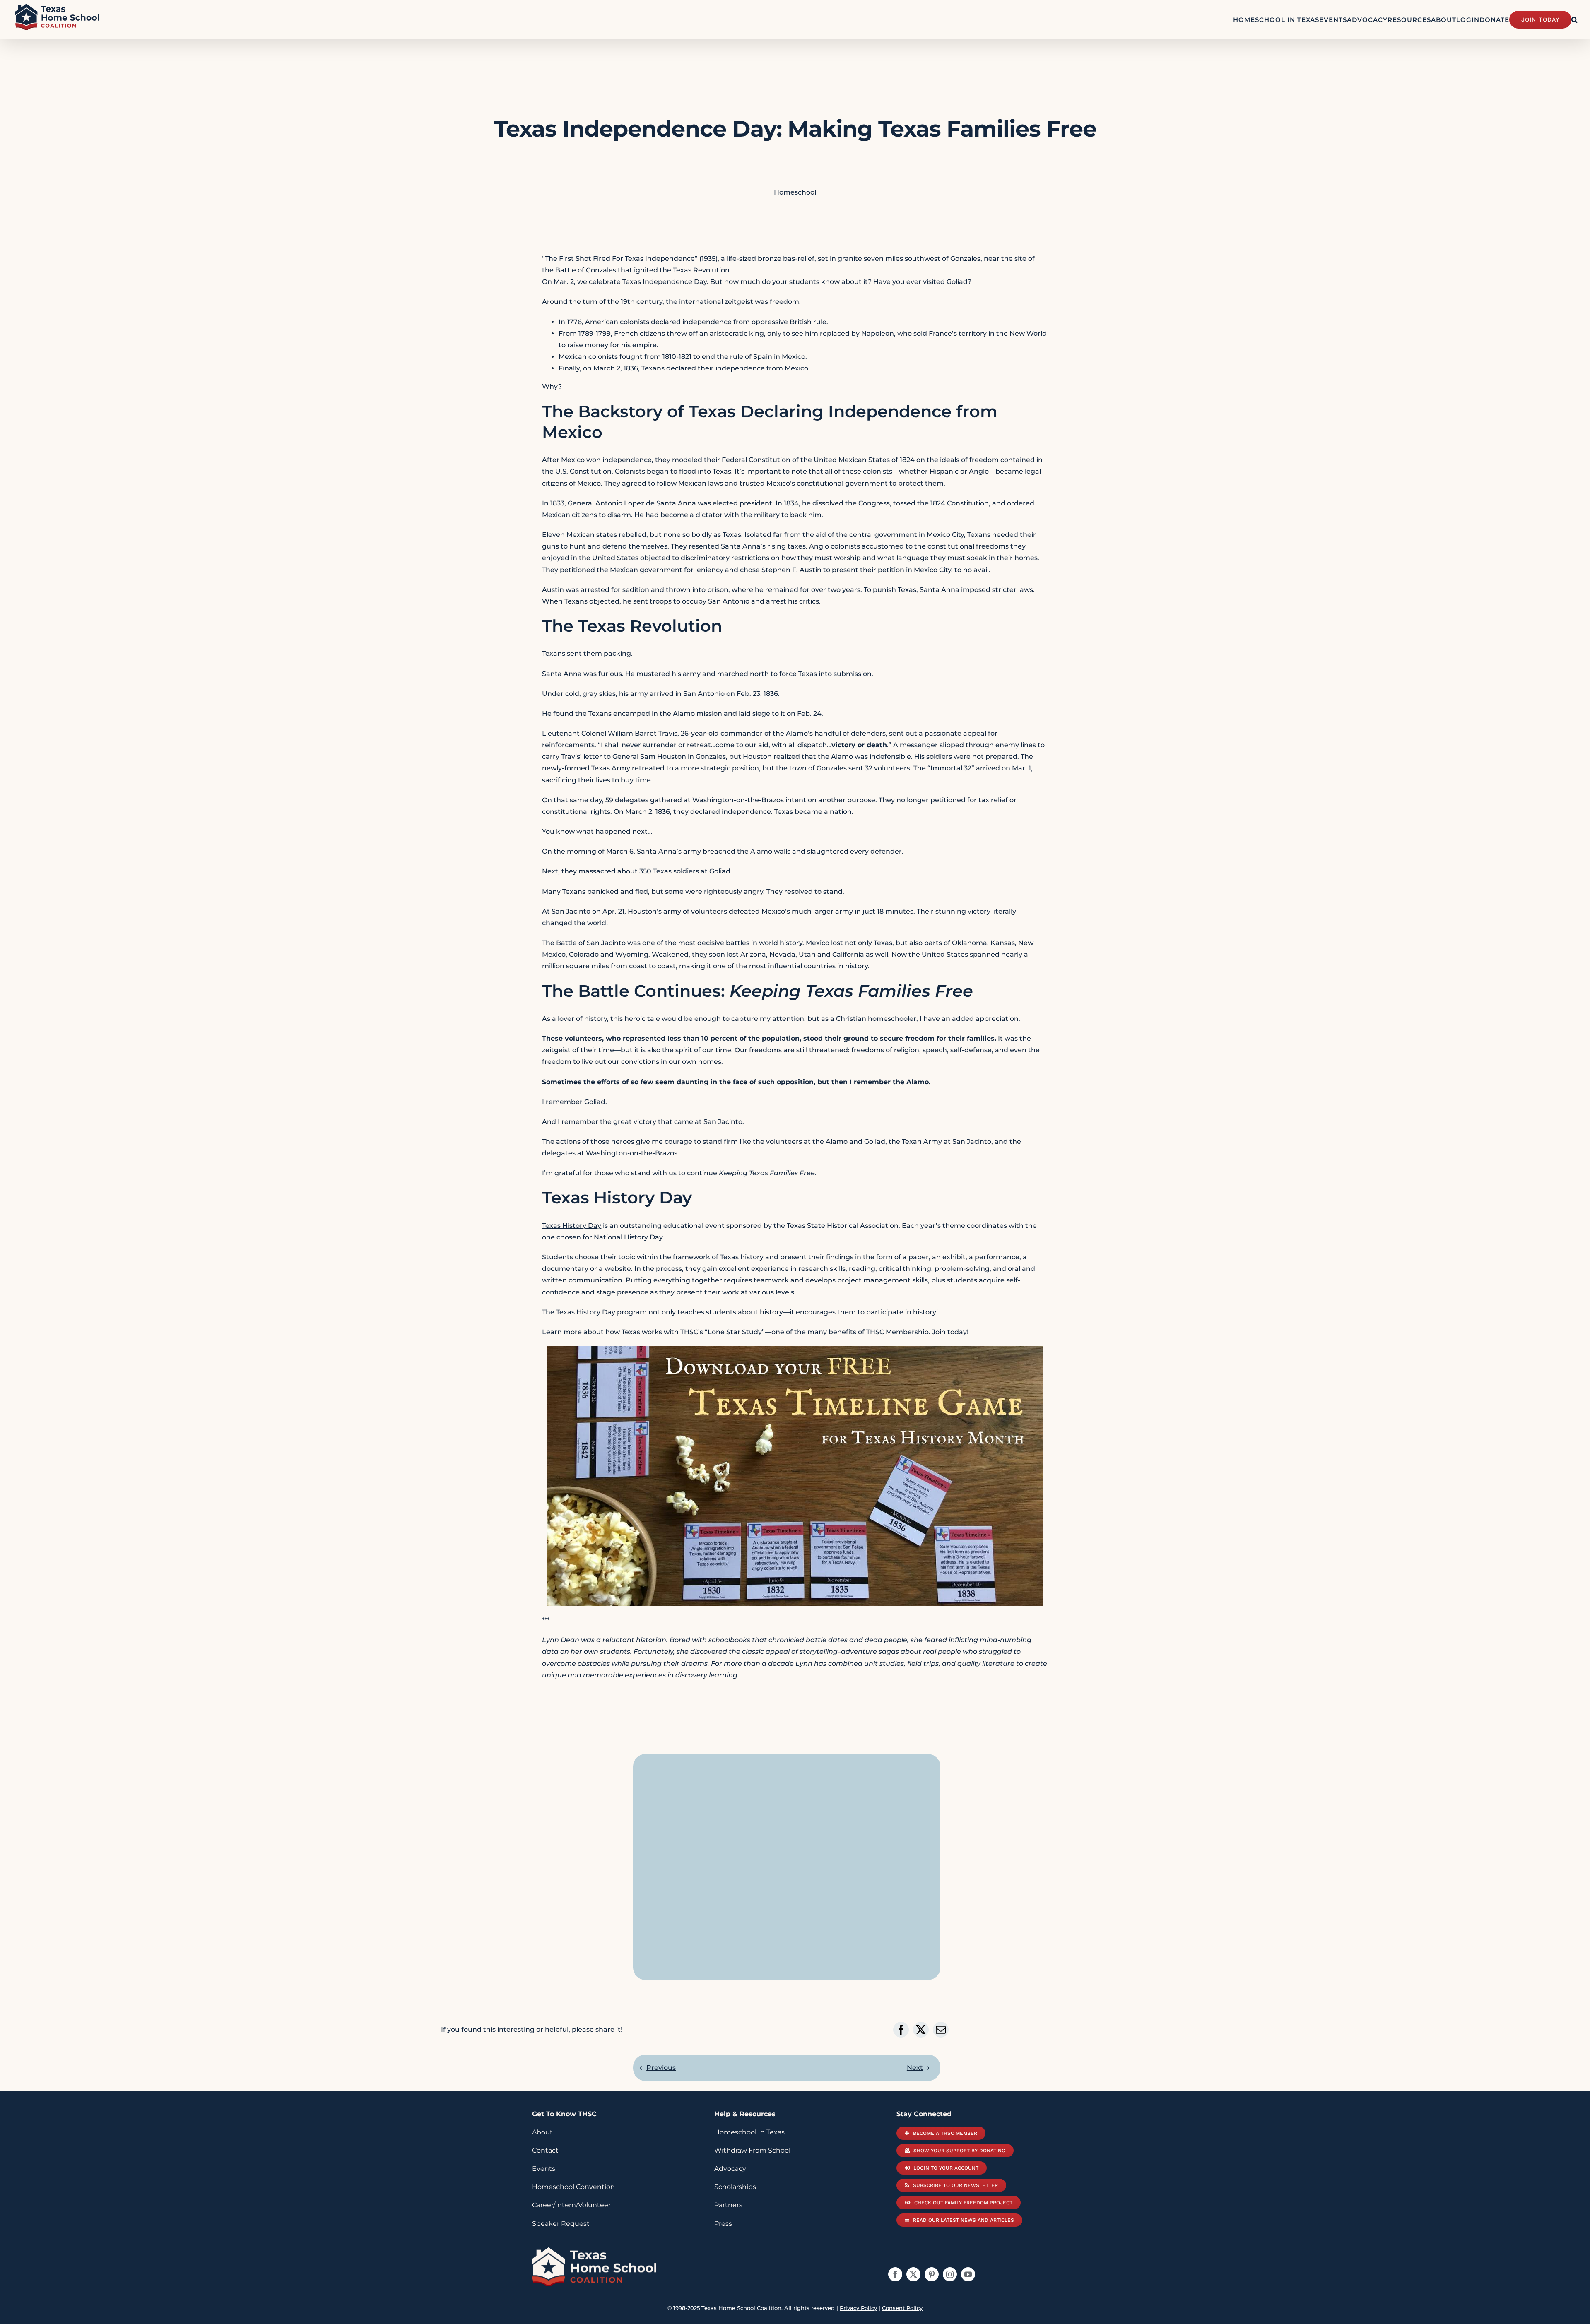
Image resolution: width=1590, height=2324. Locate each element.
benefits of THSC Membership (879, 1332)
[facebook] (895, 2274)
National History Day (628, 1237)
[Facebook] (901, 2030)
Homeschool (795, 192)
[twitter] (913, 2274)
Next (915, 2068)
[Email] (941, 2030)
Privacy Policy (858, 2308)
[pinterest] (932, 2274)
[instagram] (950, 2274)
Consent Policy (902, 2308)
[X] (921, 2030)
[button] (1574, 19)
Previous (661, 2068)
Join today (949, 1332)
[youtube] (968, 2274)
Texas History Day (572, 1226)
